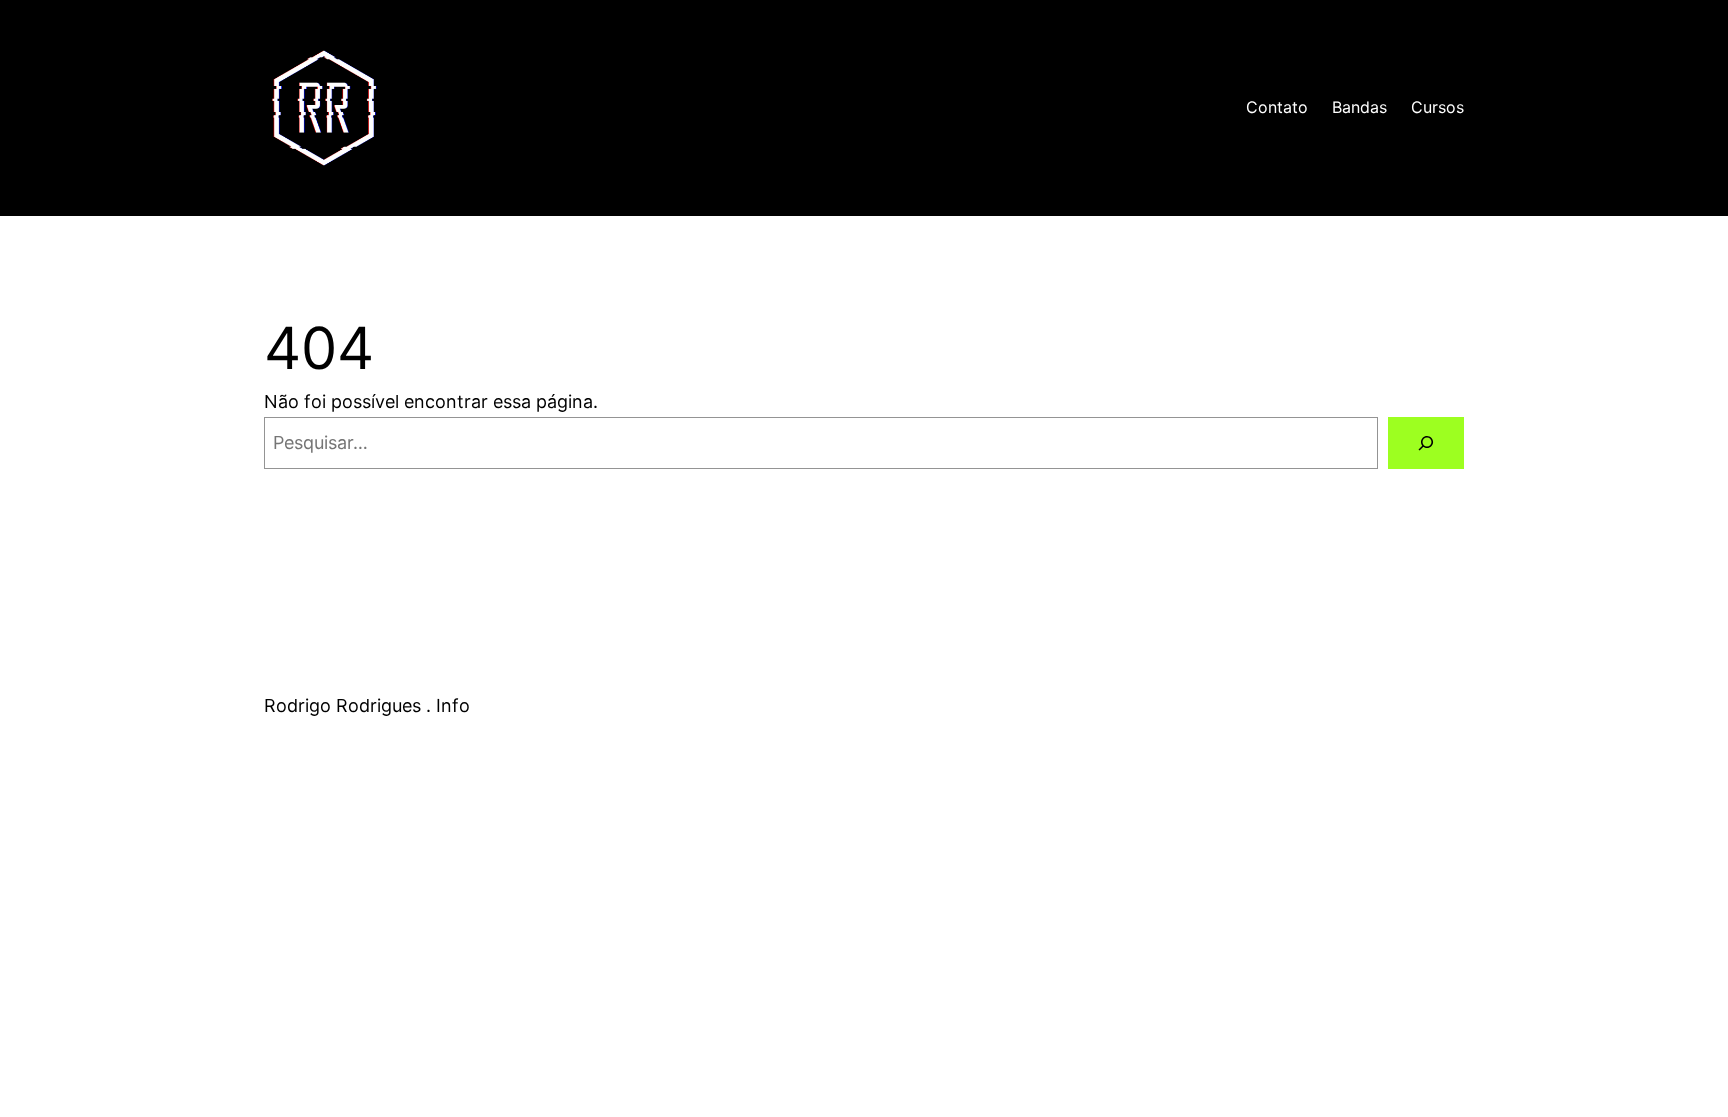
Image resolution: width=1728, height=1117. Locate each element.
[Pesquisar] (1426, 443)
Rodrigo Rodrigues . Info (531, 107)
